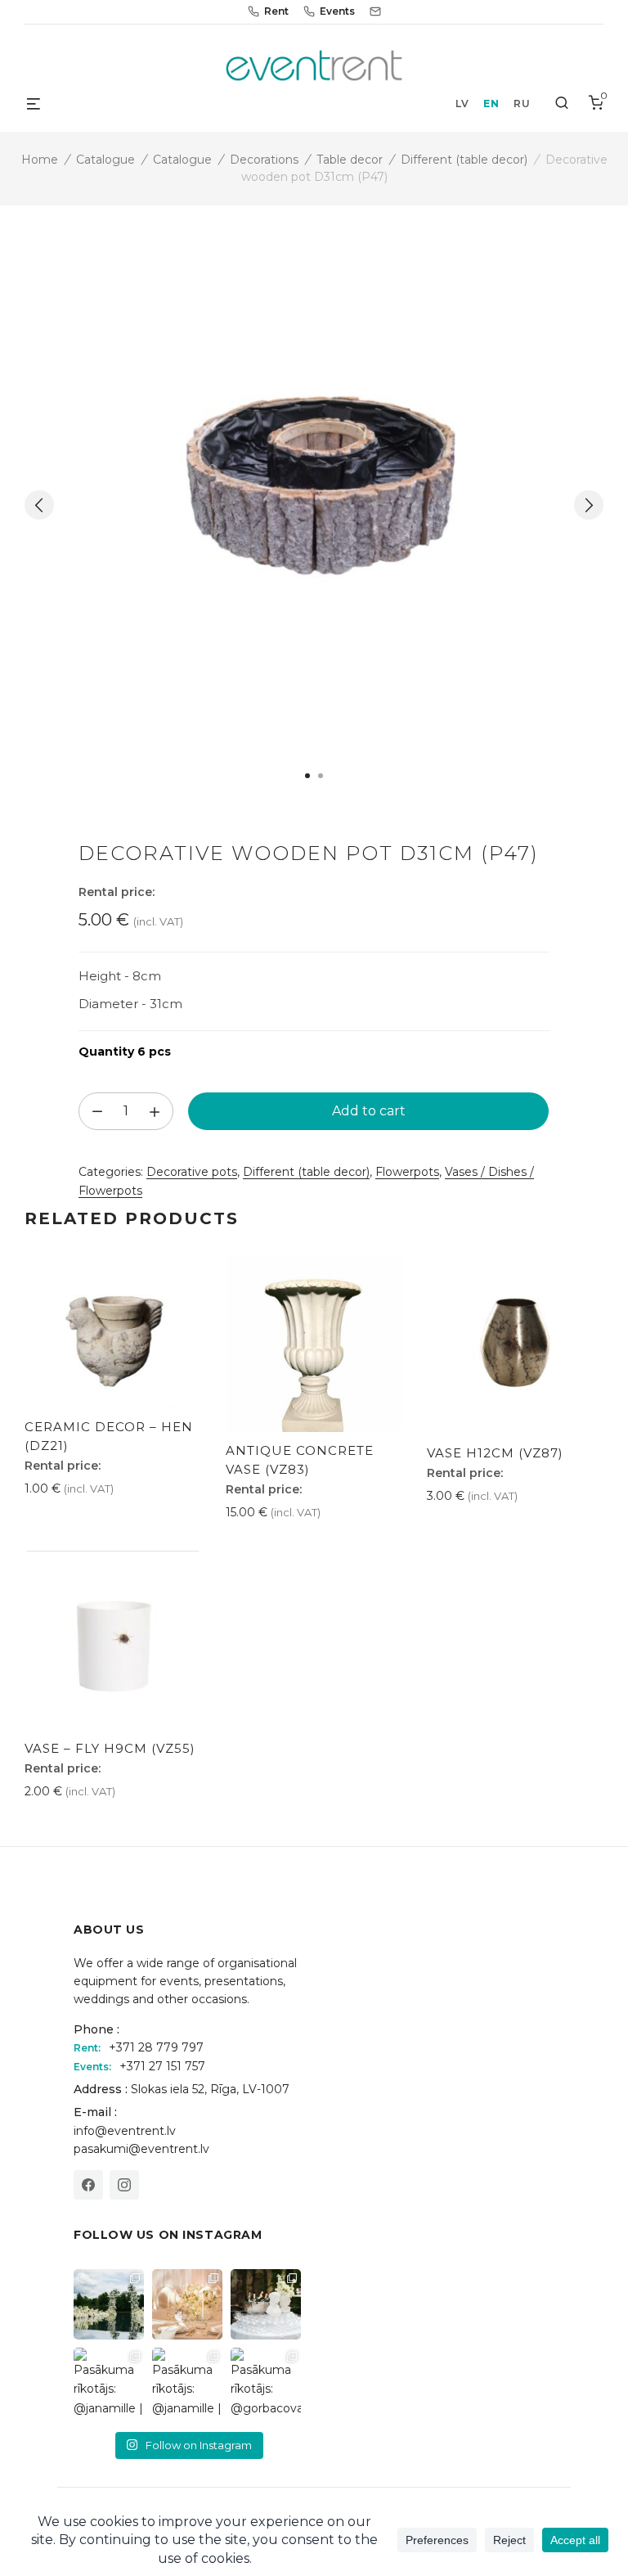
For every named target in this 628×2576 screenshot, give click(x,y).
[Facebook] (88, 2185)
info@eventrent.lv (125, 2131)
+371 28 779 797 (156, 2047)
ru (522, 104)
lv (462, 104)
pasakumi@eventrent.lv (141, 2149)
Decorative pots (192, 1172)
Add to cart (369, 1111)
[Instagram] (124, 2185)
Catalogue (105, 160)
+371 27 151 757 (162, 2066)
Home (40, 160)
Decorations (264, 160)
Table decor (350, 160)
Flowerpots (407, 1172)
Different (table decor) (464, 160)
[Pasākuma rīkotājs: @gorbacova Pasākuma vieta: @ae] (266, 2383)
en (491, 104)
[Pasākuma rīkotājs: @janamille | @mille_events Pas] (109, 2383)
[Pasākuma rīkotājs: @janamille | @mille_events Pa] (109, 2304)
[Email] (375, 11)
